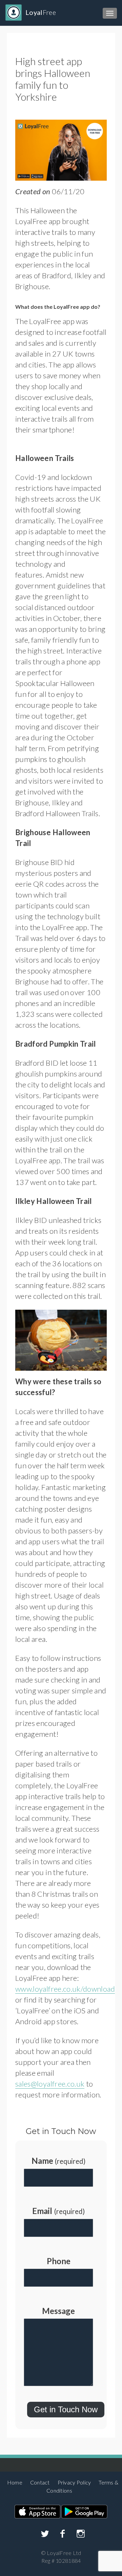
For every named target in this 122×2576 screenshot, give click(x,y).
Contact (40, 2482)
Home (15, 2482)
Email (58, 2211)
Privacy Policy (74, 2482)
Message (58, 2311)
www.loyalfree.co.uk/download (65, 1989)
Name (58, 2161)
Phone (59, 2261)
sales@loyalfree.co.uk (50, 2084)
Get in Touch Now (66, 2409)
